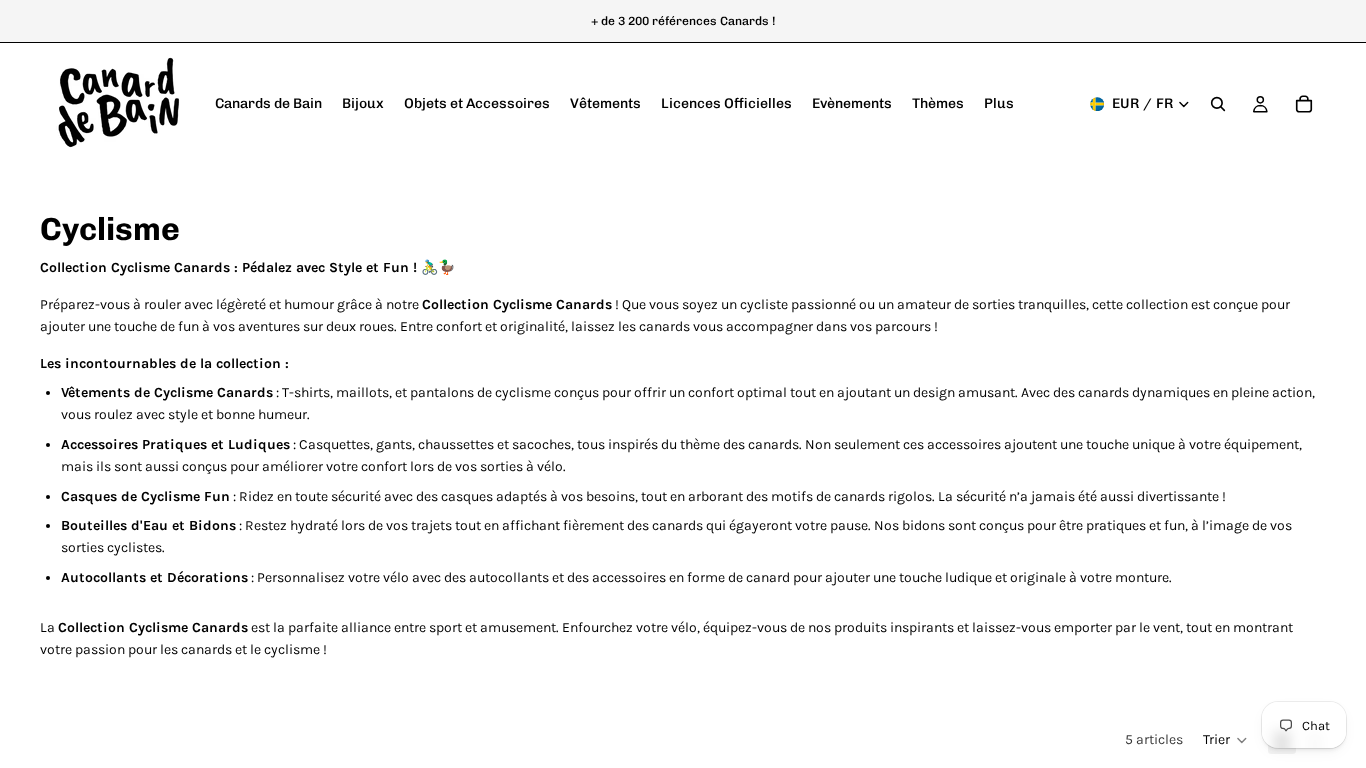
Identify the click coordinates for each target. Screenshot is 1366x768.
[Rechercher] (1218, 104)
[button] (1225, 740)
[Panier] (1304, 104)
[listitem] (999, 104)
